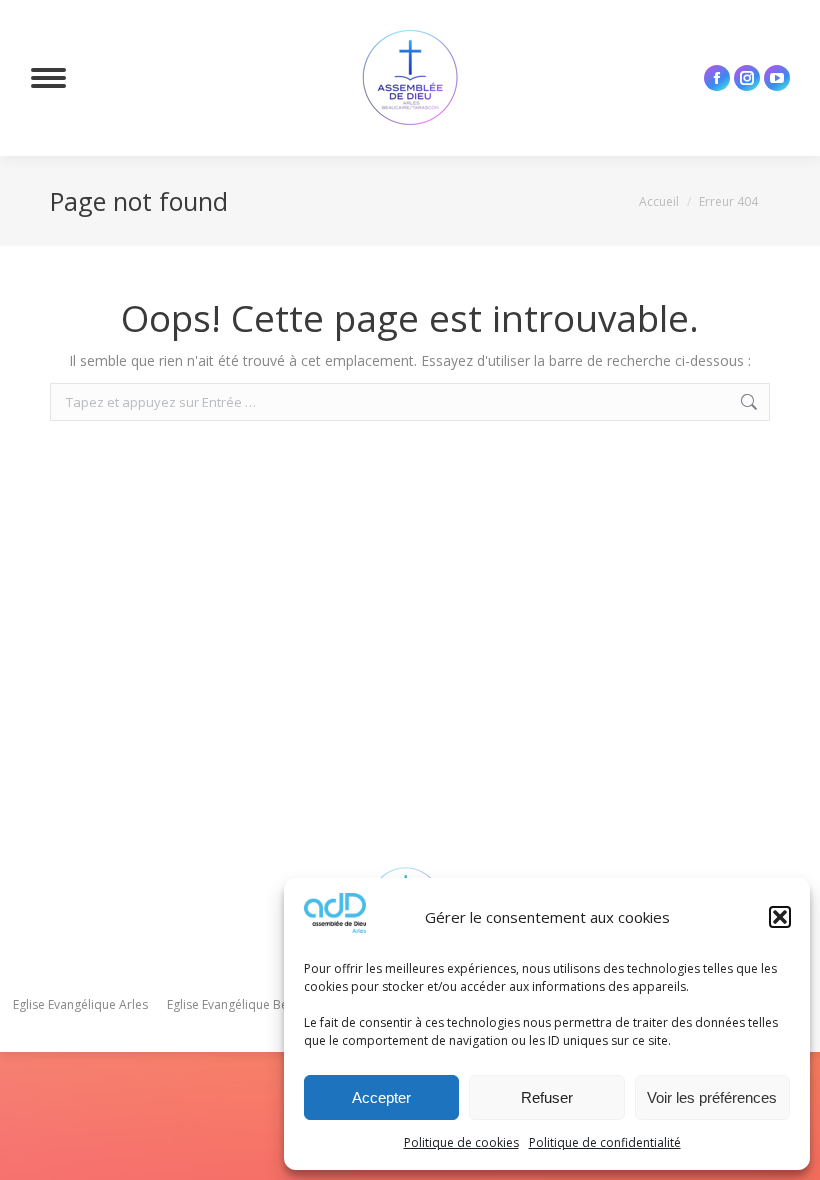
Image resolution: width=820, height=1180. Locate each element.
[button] (780, 917)
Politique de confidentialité (605, 1142)
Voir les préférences (712, 1097)
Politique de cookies (461, 1142)
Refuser (547, 1097)
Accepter (381, 1097)
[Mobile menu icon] (48, 78)
